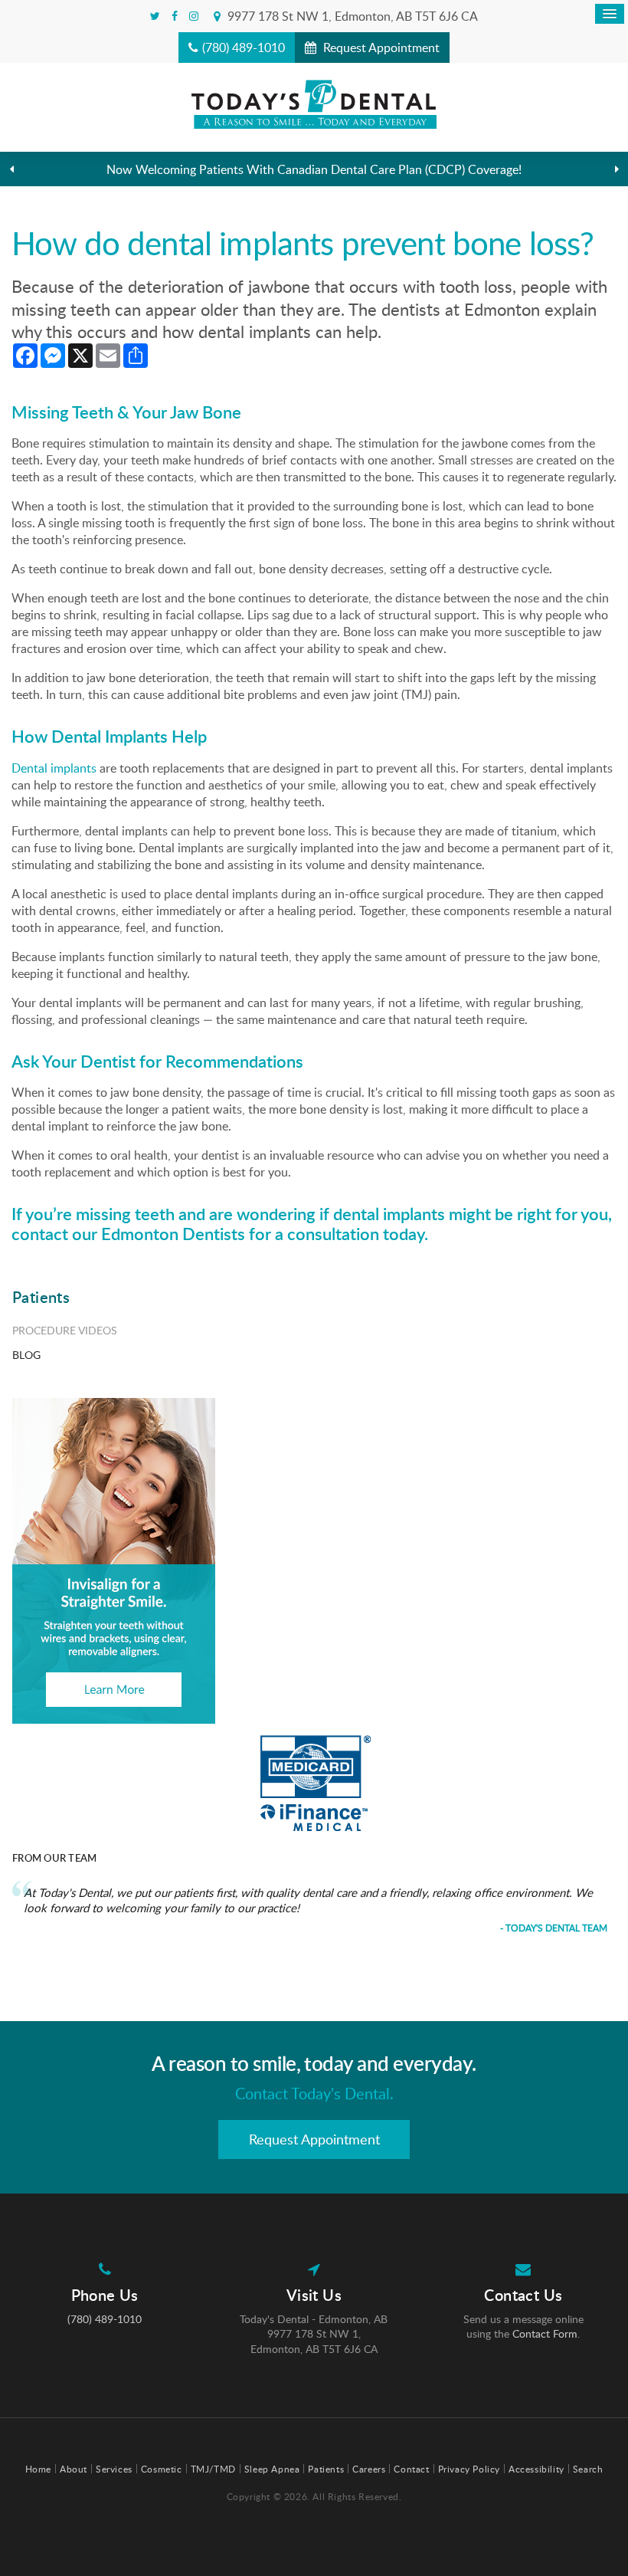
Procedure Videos (65, 1330)
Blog (26, 1355)
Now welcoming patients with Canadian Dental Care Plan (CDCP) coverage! (314, 169)
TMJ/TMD (213, 2469)
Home (38, 2469)
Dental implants (54, 768)
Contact (411, 2469)
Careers (369, 2469)
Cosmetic (162, 2469)
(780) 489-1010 (244, 48)
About (74, 2469)
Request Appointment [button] (380, 48)
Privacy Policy (469, 2469)
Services (114, 2469)
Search (588, 2469)
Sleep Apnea (272, 2469)
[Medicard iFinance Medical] (316, 1783)
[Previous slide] (11, 169)
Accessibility (536, 2469)
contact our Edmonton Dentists (128, 1234)
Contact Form (545, 2333)
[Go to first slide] (617, 169)
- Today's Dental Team (554, 1928)
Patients (326, 2469)
